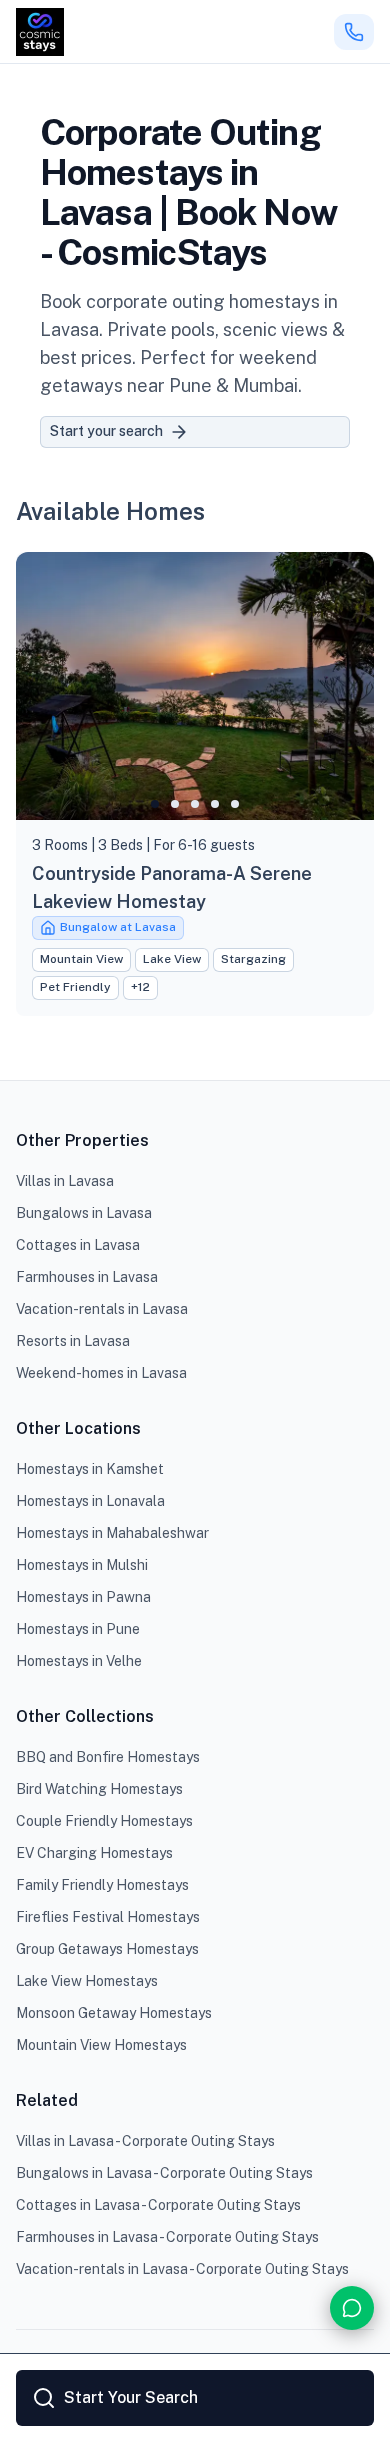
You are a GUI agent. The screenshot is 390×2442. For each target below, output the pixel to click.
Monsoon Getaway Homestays (114, 2013)
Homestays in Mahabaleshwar (112, 1533)
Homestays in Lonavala (90, 1501)
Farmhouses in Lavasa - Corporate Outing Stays (167, 2237)
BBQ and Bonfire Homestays (108, 1757)
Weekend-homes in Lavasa (101, 1373)
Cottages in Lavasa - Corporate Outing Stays (158, 2205)
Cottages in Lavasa (78, 1245)
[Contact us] (352, 2308)
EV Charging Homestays (94, 1853)
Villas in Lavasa (65, 1181)
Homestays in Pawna (83, 1597)
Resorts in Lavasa (73, 1341)
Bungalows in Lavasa (84, 1213)
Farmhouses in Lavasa (87, 1277)
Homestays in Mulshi (82, 1565)
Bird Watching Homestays (99, 1789)
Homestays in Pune (78, 1629)
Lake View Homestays (87, 1981)
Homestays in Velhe (79, 1661)
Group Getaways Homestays (107, 1949)
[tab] (155, 804)
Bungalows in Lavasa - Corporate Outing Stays (164, 2173)
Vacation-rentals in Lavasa (102, 1309)
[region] (195, 686)
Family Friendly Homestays (102, 1885)
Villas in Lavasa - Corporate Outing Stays (145, 2141)
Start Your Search (131, 2397)
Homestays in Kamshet (90, 1469)
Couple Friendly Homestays (104, 1821)
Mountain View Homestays (101, 2045)
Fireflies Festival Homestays (108, 1917)
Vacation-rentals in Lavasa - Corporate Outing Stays (182, 2269)
